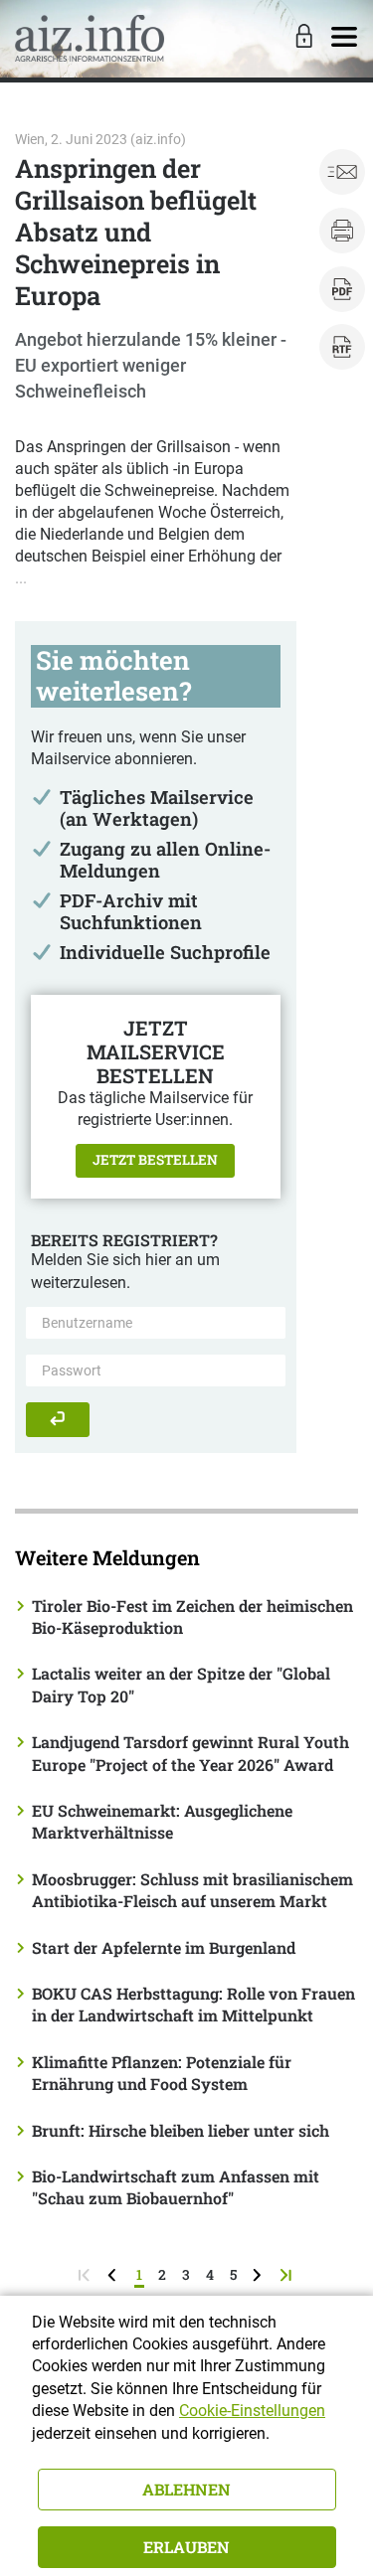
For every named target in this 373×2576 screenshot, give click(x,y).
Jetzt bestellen (155, 1160)
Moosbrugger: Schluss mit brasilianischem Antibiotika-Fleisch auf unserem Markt (192, 1890)
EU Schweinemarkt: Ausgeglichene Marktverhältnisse (162, 1821)
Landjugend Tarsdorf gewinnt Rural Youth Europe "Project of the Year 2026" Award (190, 1753)
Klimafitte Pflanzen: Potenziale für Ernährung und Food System (162, 2073)
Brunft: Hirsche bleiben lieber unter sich (181, 2130)
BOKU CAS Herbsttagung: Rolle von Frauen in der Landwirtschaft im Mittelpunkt (193, 2004)
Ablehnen (186, 2489)
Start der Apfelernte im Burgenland (164, 1947)
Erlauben (186, 2547)
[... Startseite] (90, 38)
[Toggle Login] (301, 38)
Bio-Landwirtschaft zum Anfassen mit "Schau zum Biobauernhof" (176, 2187)
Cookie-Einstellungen (252, 2411)
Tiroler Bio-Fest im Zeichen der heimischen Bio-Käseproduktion (192, 1616)
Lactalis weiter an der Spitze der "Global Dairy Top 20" (181, 1684)
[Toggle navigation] (344, 38)
